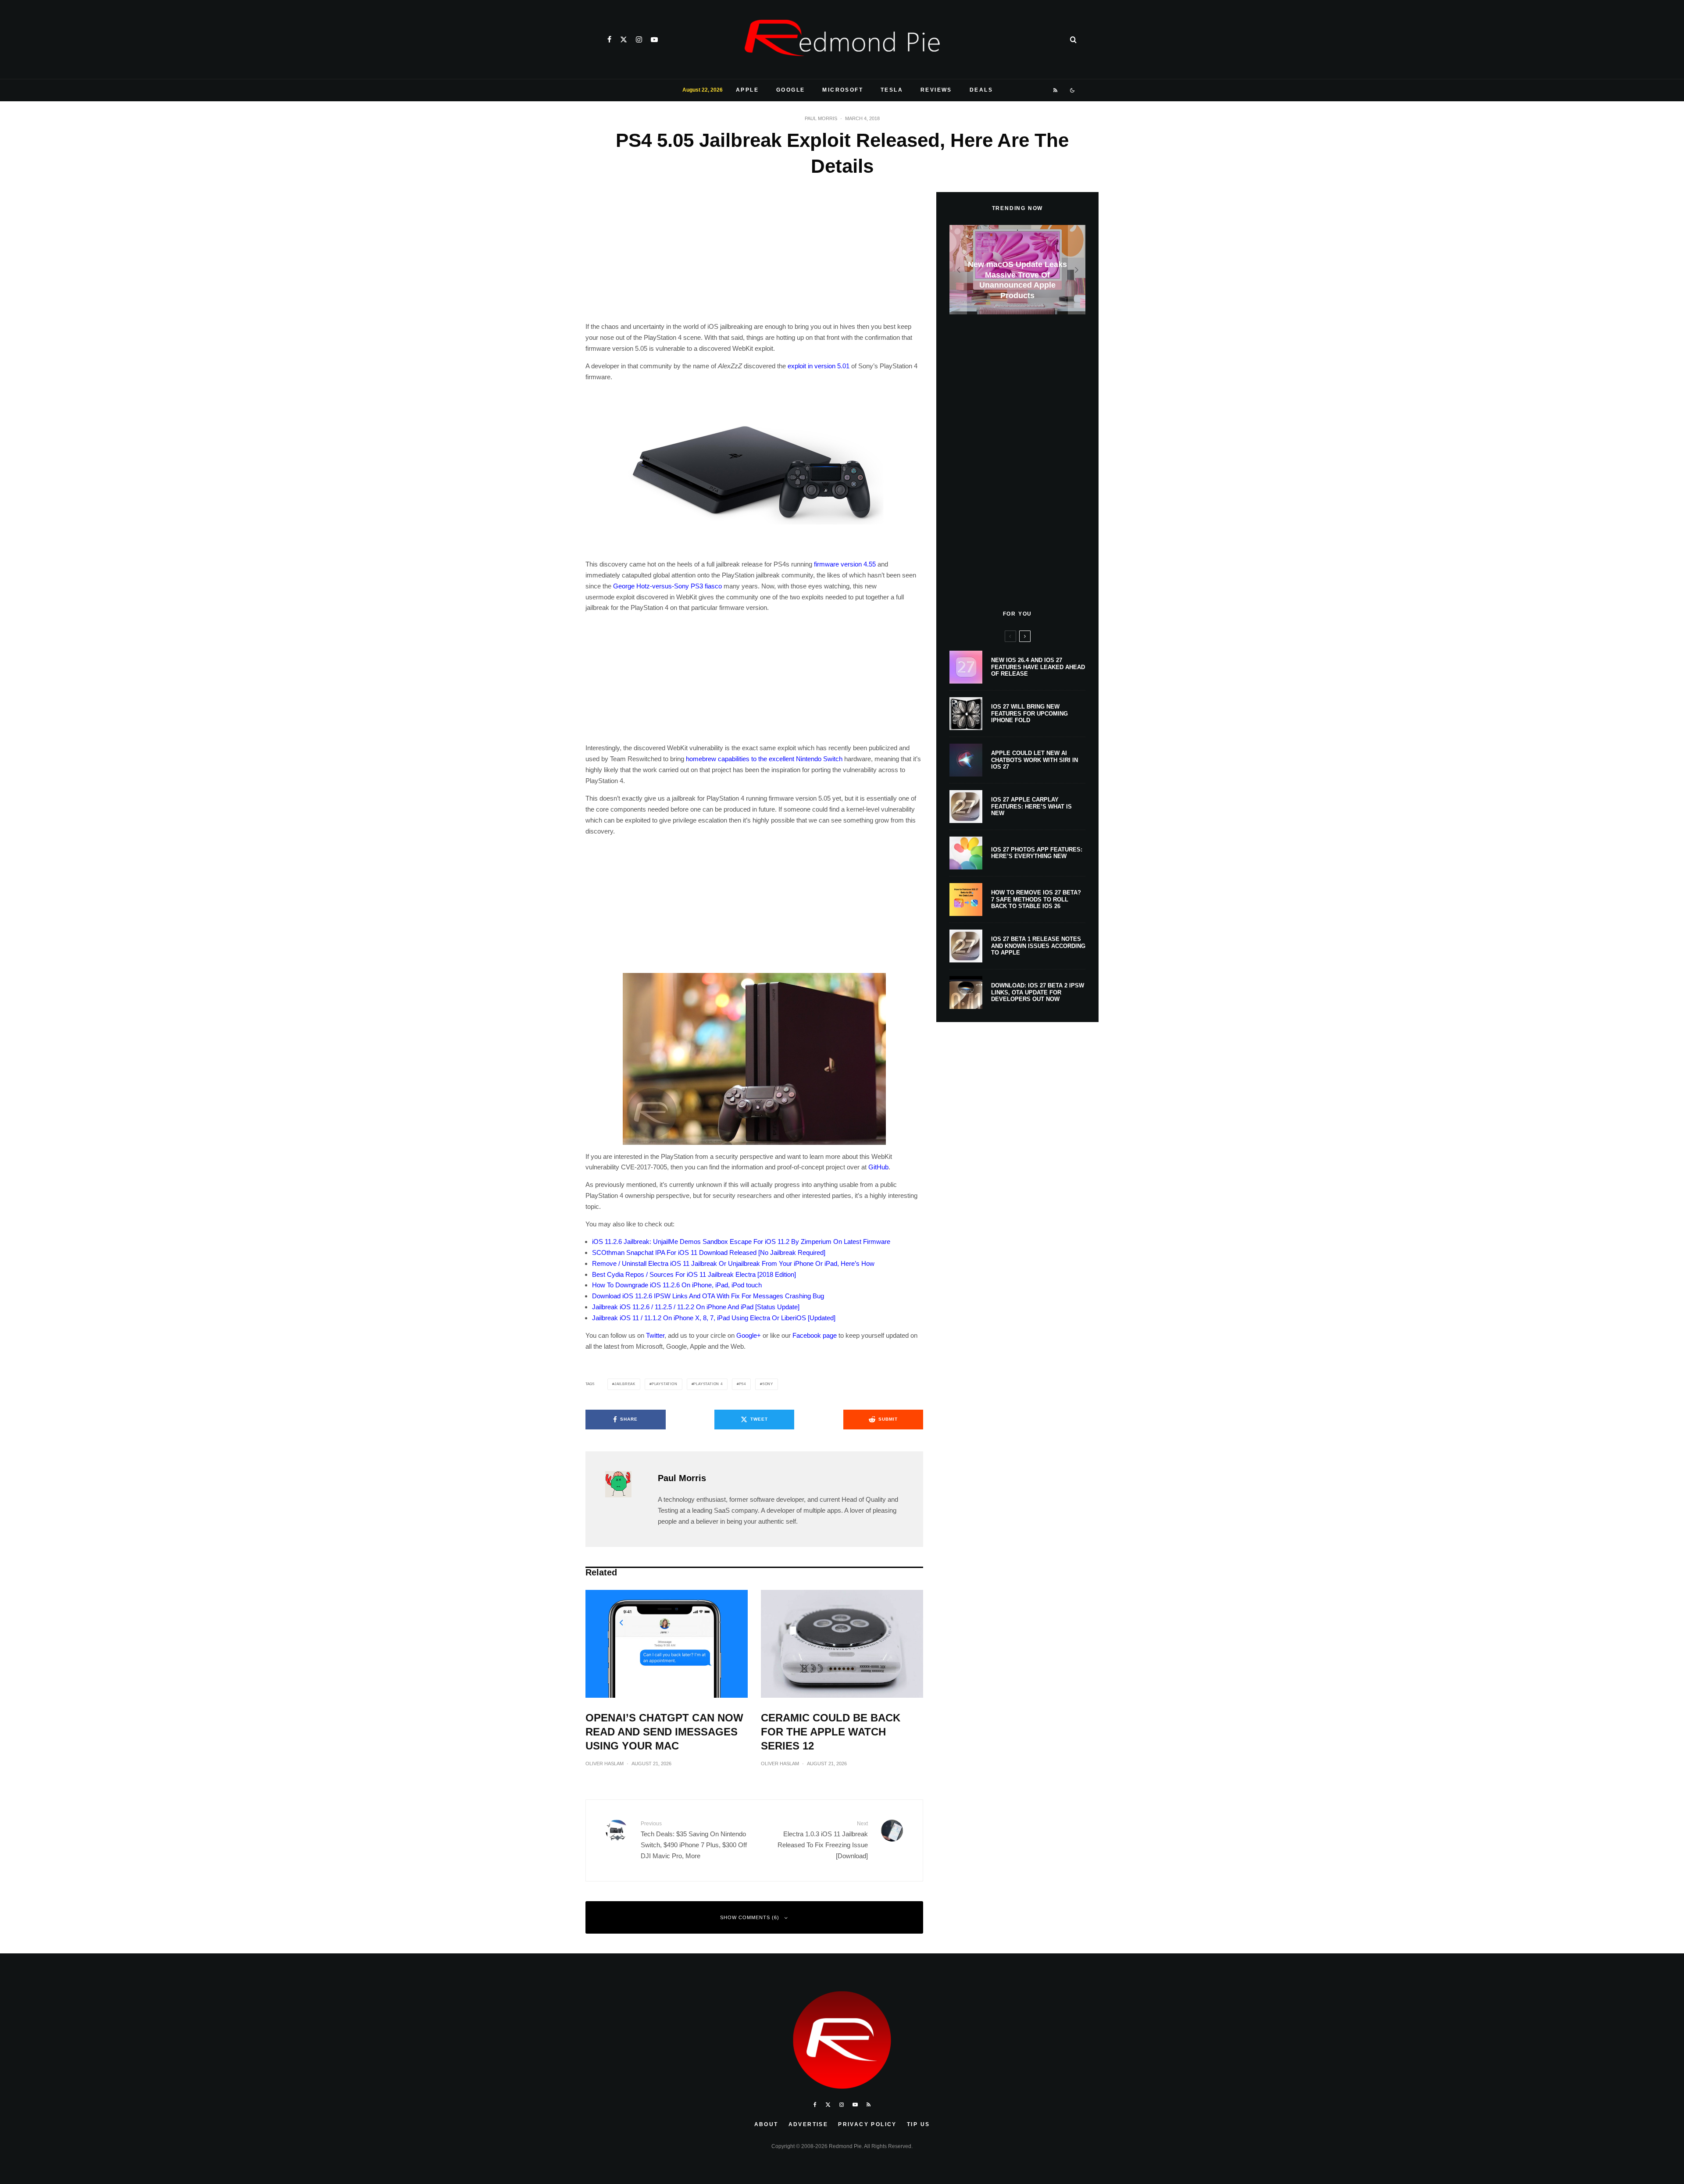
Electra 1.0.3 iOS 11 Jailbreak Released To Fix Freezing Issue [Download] (823, 1840)
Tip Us (918, 2124)
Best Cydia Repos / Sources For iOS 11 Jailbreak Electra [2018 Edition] (694, 1274)
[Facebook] (609, 39)
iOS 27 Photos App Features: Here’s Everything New (1037, 853)
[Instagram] (639, 39)
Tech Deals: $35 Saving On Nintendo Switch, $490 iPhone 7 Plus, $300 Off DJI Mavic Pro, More (694, 1840)
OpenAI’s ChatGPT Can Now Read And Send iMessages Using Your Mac (664, 1732)
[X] (624, 39)
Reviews (936, 90)
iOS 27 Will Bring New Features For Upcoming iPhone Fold (1029, 713)
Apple (747, 90)
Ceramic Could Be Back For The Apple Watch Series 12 (831, 1732)
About (766, 2124)
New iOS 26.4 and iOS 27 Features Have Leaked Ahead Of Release (1038, 667)
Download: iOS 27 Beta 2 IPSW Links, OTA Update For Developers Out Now (1038, 992)
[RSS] (1056, 90)
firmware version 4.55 (845, 564)
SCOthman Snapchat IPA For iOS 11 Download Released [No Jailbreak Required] (709, 1252)
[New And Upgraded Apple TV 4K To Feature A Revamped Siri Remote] (1017, 270)
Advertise (808, 2124)
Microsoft (843, 90)
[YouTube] (654, 39)
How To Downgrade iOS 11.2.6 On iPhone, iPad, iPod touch (677, 1285)
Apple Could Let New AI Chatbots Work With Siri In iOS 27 (1035, 760)
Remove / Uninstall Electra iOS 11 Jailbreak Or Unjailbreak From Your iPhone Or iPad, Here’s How (733, 1263)
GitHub (878, 1167)
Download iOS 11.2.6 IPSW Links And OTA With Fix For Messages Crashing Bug (708, 1296)
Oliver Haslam (605, 1764)
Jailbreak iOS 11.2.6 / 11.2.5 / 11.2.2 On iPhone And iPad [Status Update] (696, 1307)
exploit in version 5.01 (819, 366)
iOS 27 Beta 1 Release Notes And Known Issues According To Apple (1038, 946)
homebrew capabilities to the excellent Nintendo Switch (764, 759)
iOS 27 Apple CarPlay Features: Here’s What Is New (1031, 806)
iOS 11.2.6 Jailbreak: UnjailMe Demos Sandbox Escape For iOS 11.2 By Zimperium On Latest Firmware (741, 1242)
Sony (768, 1384)
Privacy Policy (867, 2124)
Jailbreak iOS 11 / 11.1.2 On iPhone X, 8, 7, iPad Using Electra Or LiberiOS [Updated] (714, 1318)
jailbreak (625, 1384)
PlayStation (665, 1384)
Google (790, 90)
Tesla (892, 90)
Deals (981, 90)
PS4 (742, 1384)
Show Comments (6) (750, 1917)
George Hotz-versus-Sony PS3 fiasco (667, 586)
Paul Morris (821, 118)
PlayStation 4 (708, 1384)
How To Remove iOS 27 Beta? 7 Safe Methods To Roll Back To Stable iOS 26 (1036, 899)
